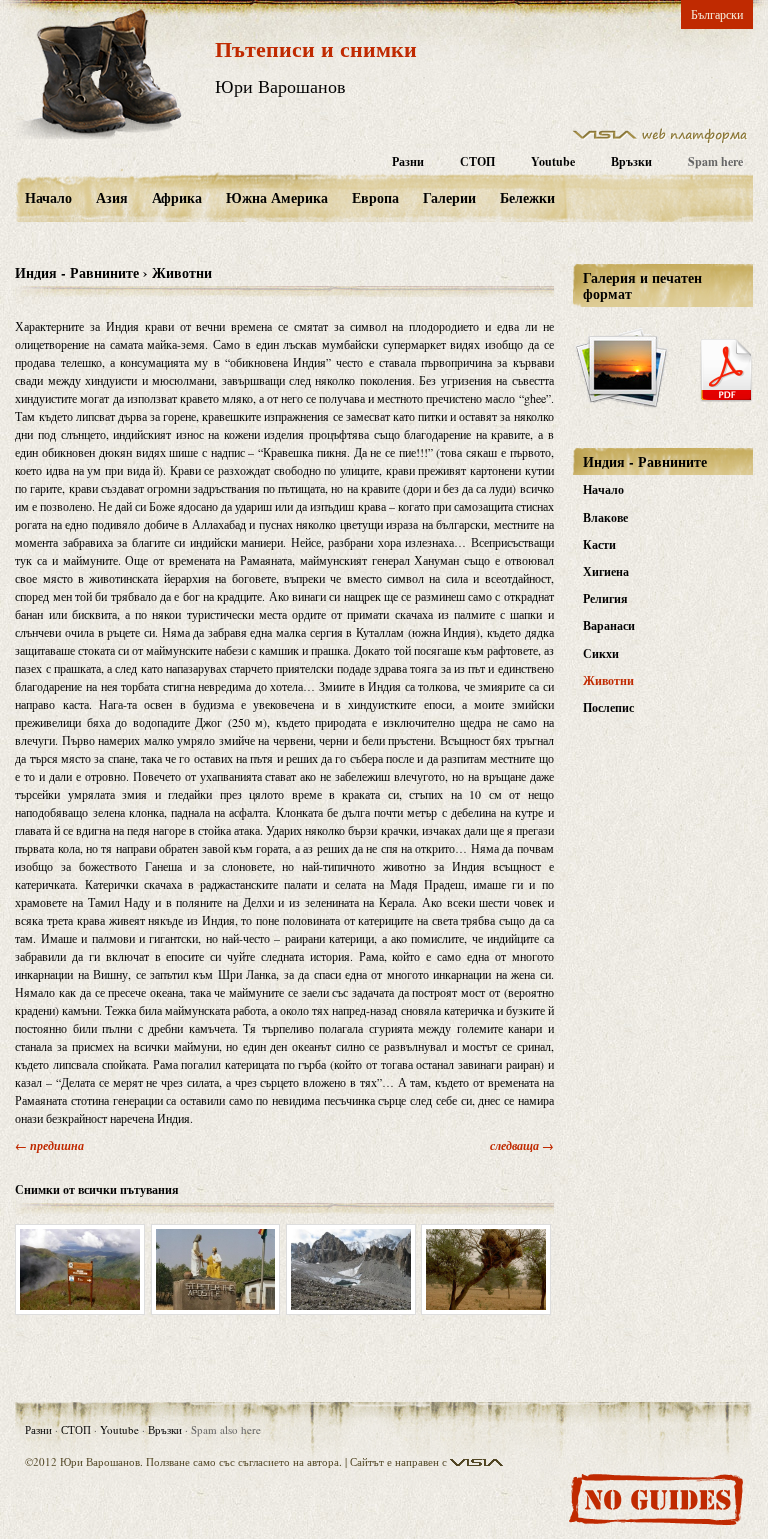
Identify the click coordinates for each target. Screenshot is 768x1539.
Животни (608, 680)
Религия (605, 598)
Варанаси (609, 625)
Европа (375, 197)
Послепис (608, 707)
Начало (48, 197)
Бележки (527, 197)
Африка (177, 197)
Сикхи (601, 653)
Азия (112, 197)
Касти (599, 544)
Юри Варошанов (280, 86)
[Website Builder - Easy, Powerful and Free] (660, 139)
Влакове (605, 517)
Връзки (631, 161)
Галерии (449, 197)
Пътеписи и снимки (316, 48)
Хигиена (606, 571)
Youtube (553, 161)
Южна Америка (277, 197)
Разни (408, 161)
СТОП (477, 161)
